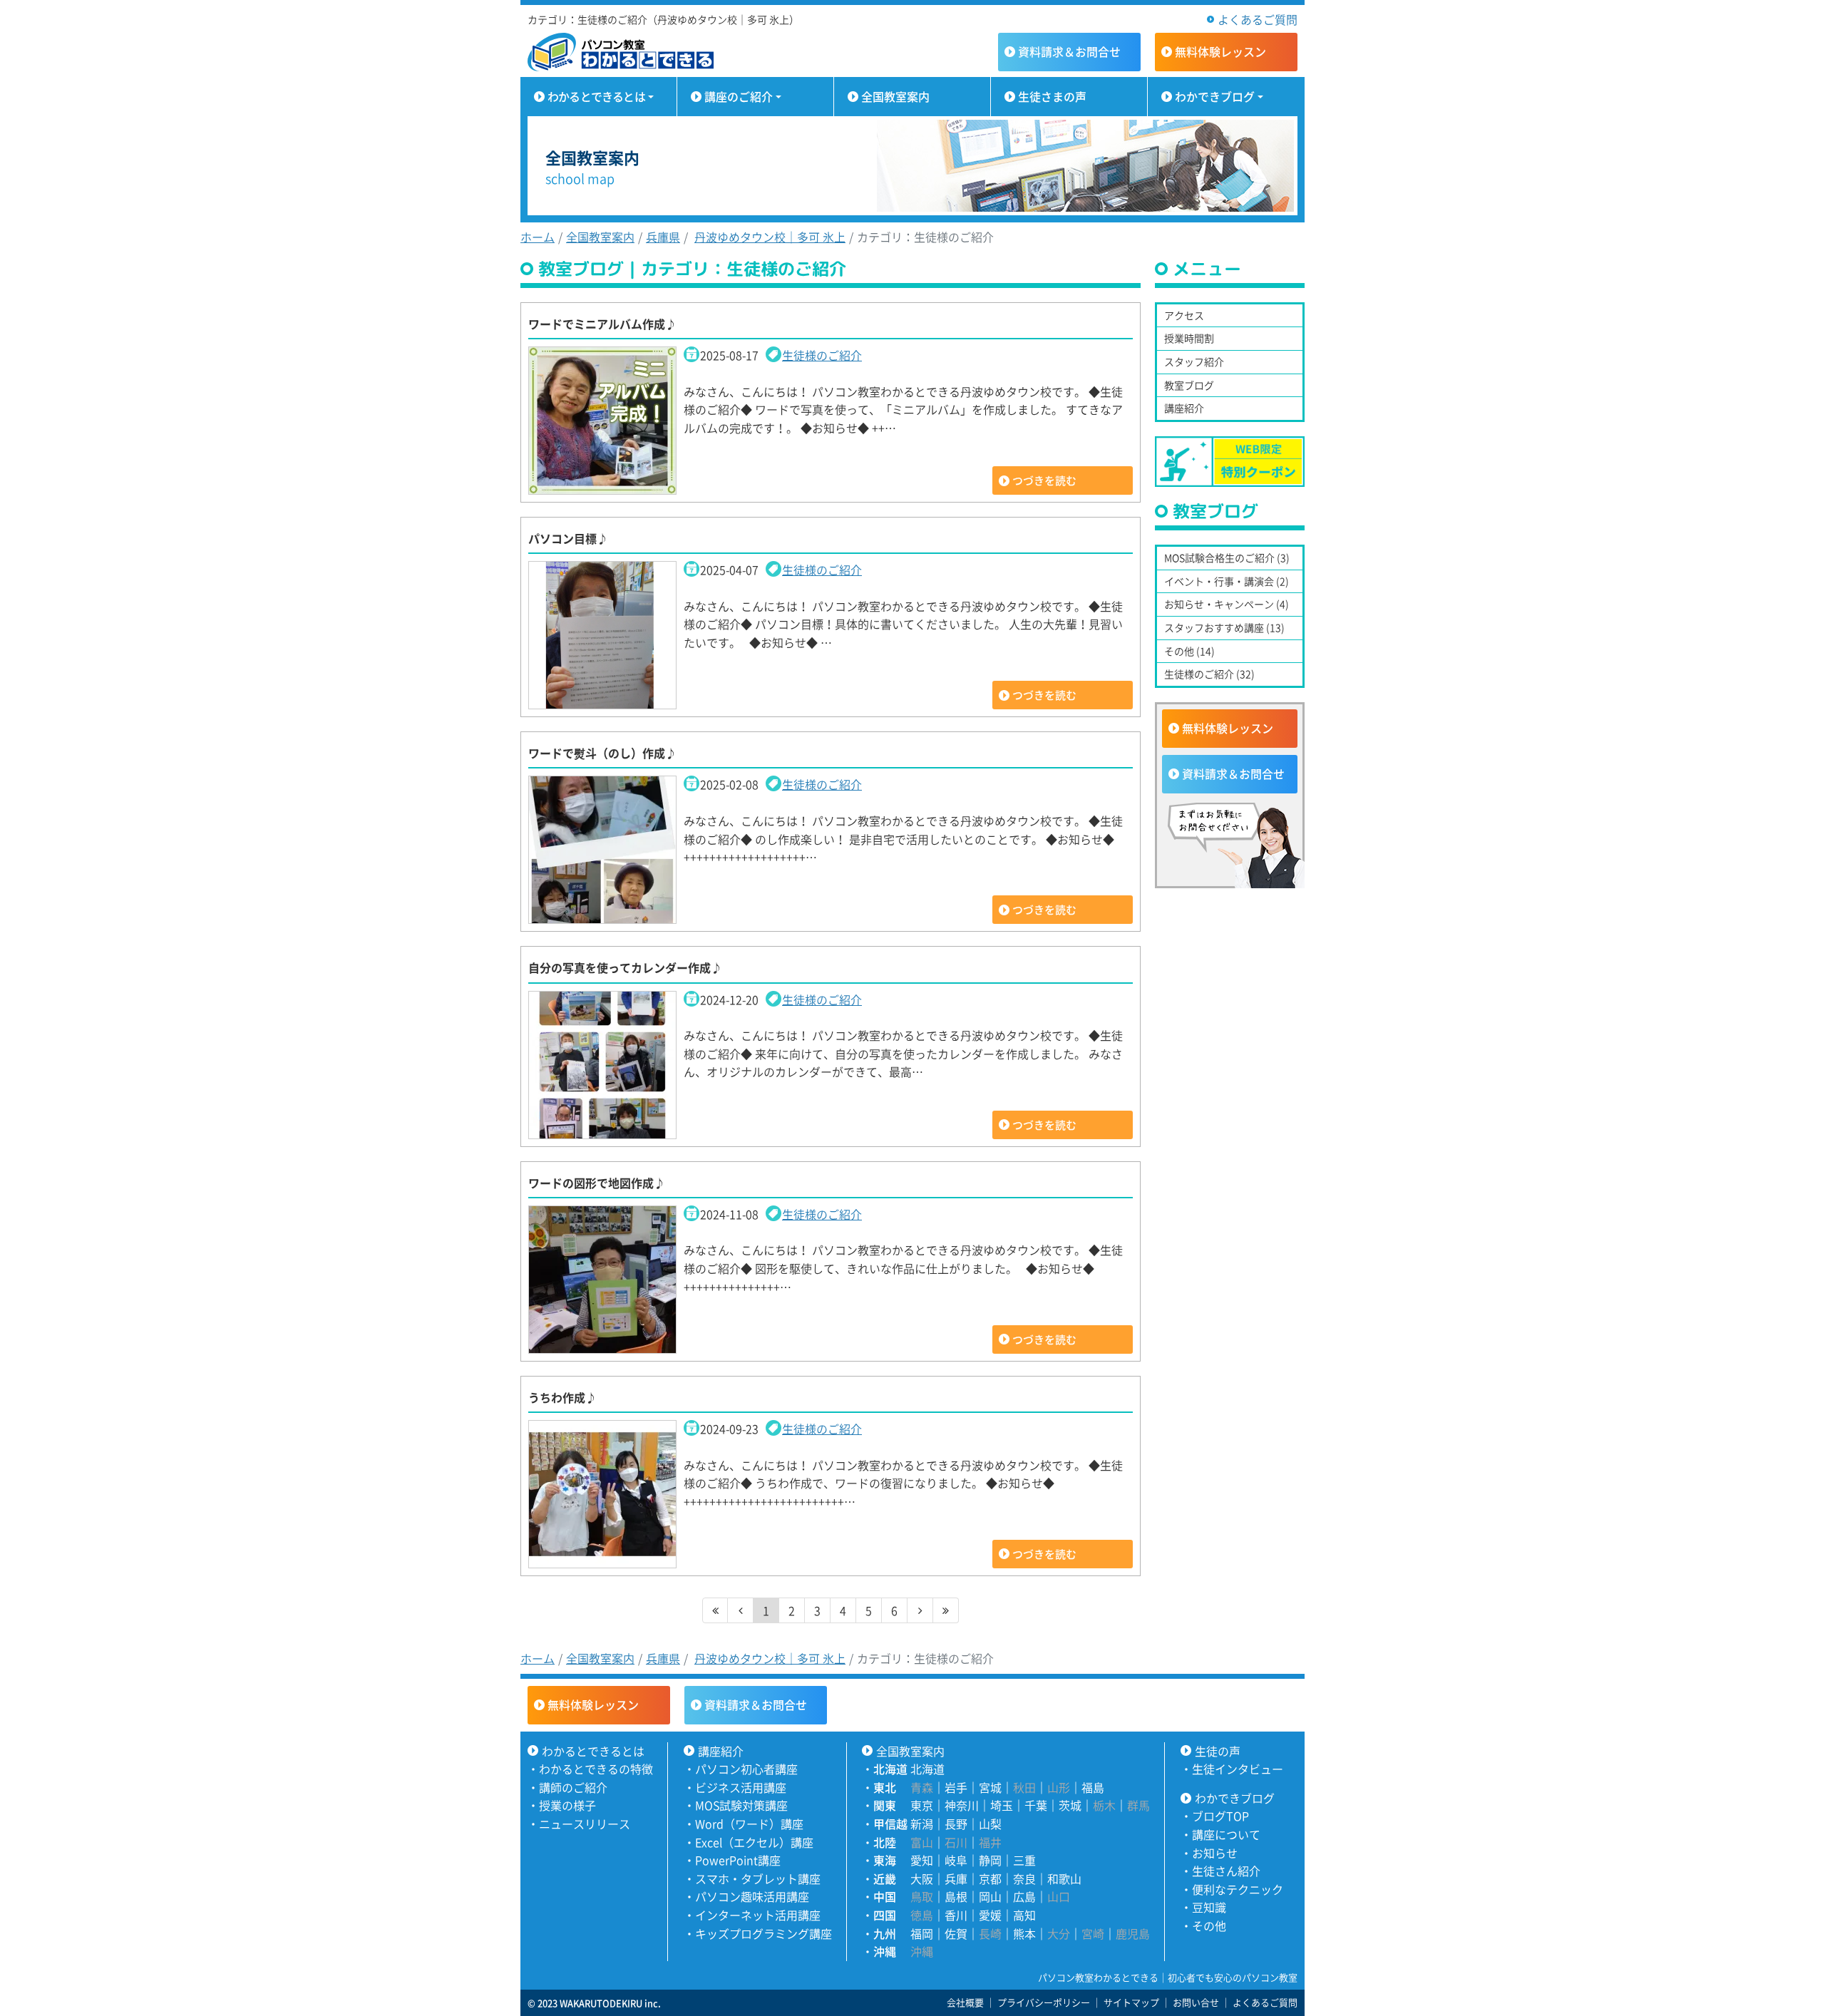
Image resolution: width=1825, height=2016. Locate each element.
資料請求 (1069, 51)
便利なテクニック (1238, 1889)
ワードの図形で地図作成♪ (597, 1183)
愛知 (922, 1860)
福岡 (922, 1933)
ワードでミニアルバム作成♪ (602, 324)
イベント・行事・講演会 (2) (1227, 581)
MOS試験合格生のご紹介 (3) (1227, 557)
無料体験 (1220, 51)
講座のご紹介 (739, 96)
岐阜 (956, 1860)
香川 (956, 1915)
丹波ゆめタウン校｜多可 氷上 (770, 237)
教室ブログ (1189, 385)
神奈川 (962, 1805)
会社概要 (965, 2002)
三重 (1024, 1860)
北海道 (927, 1769)
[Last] (946, 1610)
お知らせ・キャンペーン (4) (1227, 604)
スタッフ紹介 (1194, 361)
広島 (1024, 1896)
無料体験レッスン (1228, 728)
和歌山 (1064, 1878)
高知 (1024, 1915)
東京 (922, 1805)
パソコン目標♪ (568, 538)
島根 (956, 1896)
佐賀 (956, 1933)
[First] (715, 1610)
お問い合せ (1196, 2002)
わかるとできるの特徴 (596, 1769)
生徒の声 (1218, 1751)
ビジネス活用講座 (741, 1787)
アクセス (1184, 315)
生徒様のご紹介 (822, 355)
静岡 (990, 1860)
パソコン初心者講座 (746, 1769)
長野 (956, 1824)
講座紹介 (1184, 408)
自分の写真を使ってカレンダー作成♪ (625, 967)
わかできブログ (1215, 96)
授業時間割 (1189, 338)
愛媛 (990, 1915)
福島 (1093, 1787)
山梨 (990, 1824)
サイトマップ (1131, 2002)
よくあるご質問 (1258, 19)
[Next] (920, 1610)
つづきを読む (1044, 480)
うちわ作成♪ (562, 1397)
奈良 (1024, 1878)
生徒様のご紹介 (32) (1209, 674)
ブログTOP (1220, 1816)
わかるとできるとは (596, 96)
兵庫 (956, 1878)
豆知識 (1209, 1907)
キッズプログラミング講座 (764, 1933)
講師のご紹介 (573, 1787)
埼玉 (1002, 1805)
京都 (990, 1878)
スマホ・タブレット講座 (758, 1878)
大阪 (922, 1878)
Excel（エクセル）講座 (754, 1842)
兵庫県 (663, 237)
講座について (1226, 1834)
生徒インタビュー (1238, 1769)
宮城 (990, 1787)
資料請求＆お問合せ (1233, 773)
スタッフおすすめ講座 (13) (1224, 627)
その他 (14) (1189, 651)
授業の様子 (567, 1805)
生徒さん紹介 (1226, 1871)
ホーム (538, 237)
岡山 (990, 1896)
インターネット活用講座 (758, 1915)
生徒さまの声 (1052, 96)
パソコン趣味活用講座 (752, 1896)
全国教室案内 (895, 96)
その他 (1209, 1925)
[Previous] (741, 1610)
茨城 (1070, 1805)
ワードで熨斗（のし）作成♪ (602, 753)
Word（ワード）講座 (749, 1824)
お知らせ (1215, 1853)
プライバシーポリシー (1044, 2002)
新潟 (922, 1824)
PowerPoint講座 (738, 1860)
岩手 (956, 1787)
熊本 (1024, 1933)
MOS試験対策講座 (741, 1805)
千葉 (1036, 1805)
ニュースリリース (585, 1824)
